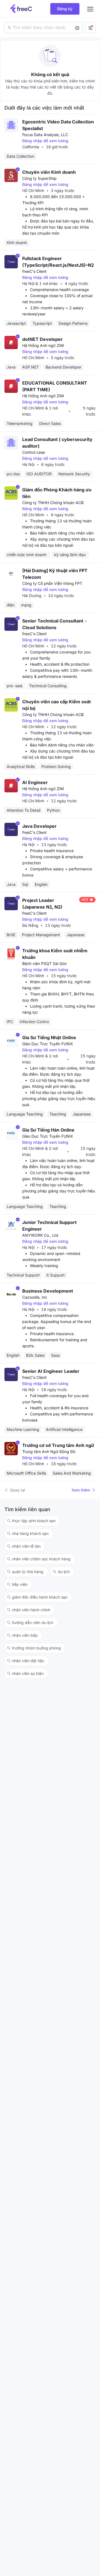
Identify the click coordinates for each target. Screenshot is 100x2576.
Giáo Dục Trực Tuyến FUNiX (48, 1044)
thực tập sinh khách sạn (34, 1521)
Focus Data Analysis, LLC (45, 135)
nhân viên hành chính (31, 1610)
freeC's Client (34, 271)
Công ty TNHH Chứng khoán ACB (53, 503)
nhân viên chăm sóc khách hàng (41, 1559)
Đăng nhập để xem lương (45, 141)
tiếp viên (20, 1584)
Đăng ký (65, 9)
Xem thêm (81, 1490)
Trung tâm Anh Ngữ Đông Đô (49, 1452)
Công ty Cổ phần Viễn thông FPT (52, 583)
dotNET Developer (42, 339)
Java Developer (39, 826)
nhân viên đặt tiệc (28, 1661)
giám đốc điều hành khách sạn (40, 1597)
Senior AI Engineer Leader (51, 1371)
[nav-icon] (90, 9)
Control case (34, 452)
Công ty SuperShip (39, 178)
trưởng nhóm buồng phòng (36, 1648)
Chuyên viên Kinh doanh (49, 172)
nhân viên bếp (25, 1635)
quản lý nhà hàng (28, 1572)
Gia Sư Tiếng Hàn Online (48, 1130)
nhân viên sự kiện (28, 1673)
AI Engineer (35, 782)
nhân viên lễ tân (26, 1546)
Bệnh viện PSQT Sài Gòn (44, 963)
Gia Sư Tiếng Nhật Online (49, 1037)
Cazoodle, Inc (35, 1297)
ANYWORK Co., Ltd (40, 1235)
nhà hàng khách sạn (30, 1533)
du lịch (64, 1572)
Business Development (48, 1291)
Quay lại (18, 1490)
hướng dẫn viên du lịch (33, 1622)
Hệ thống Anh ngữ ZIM (43, 345)
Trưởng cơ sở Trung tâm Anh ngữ (58, 1445)
